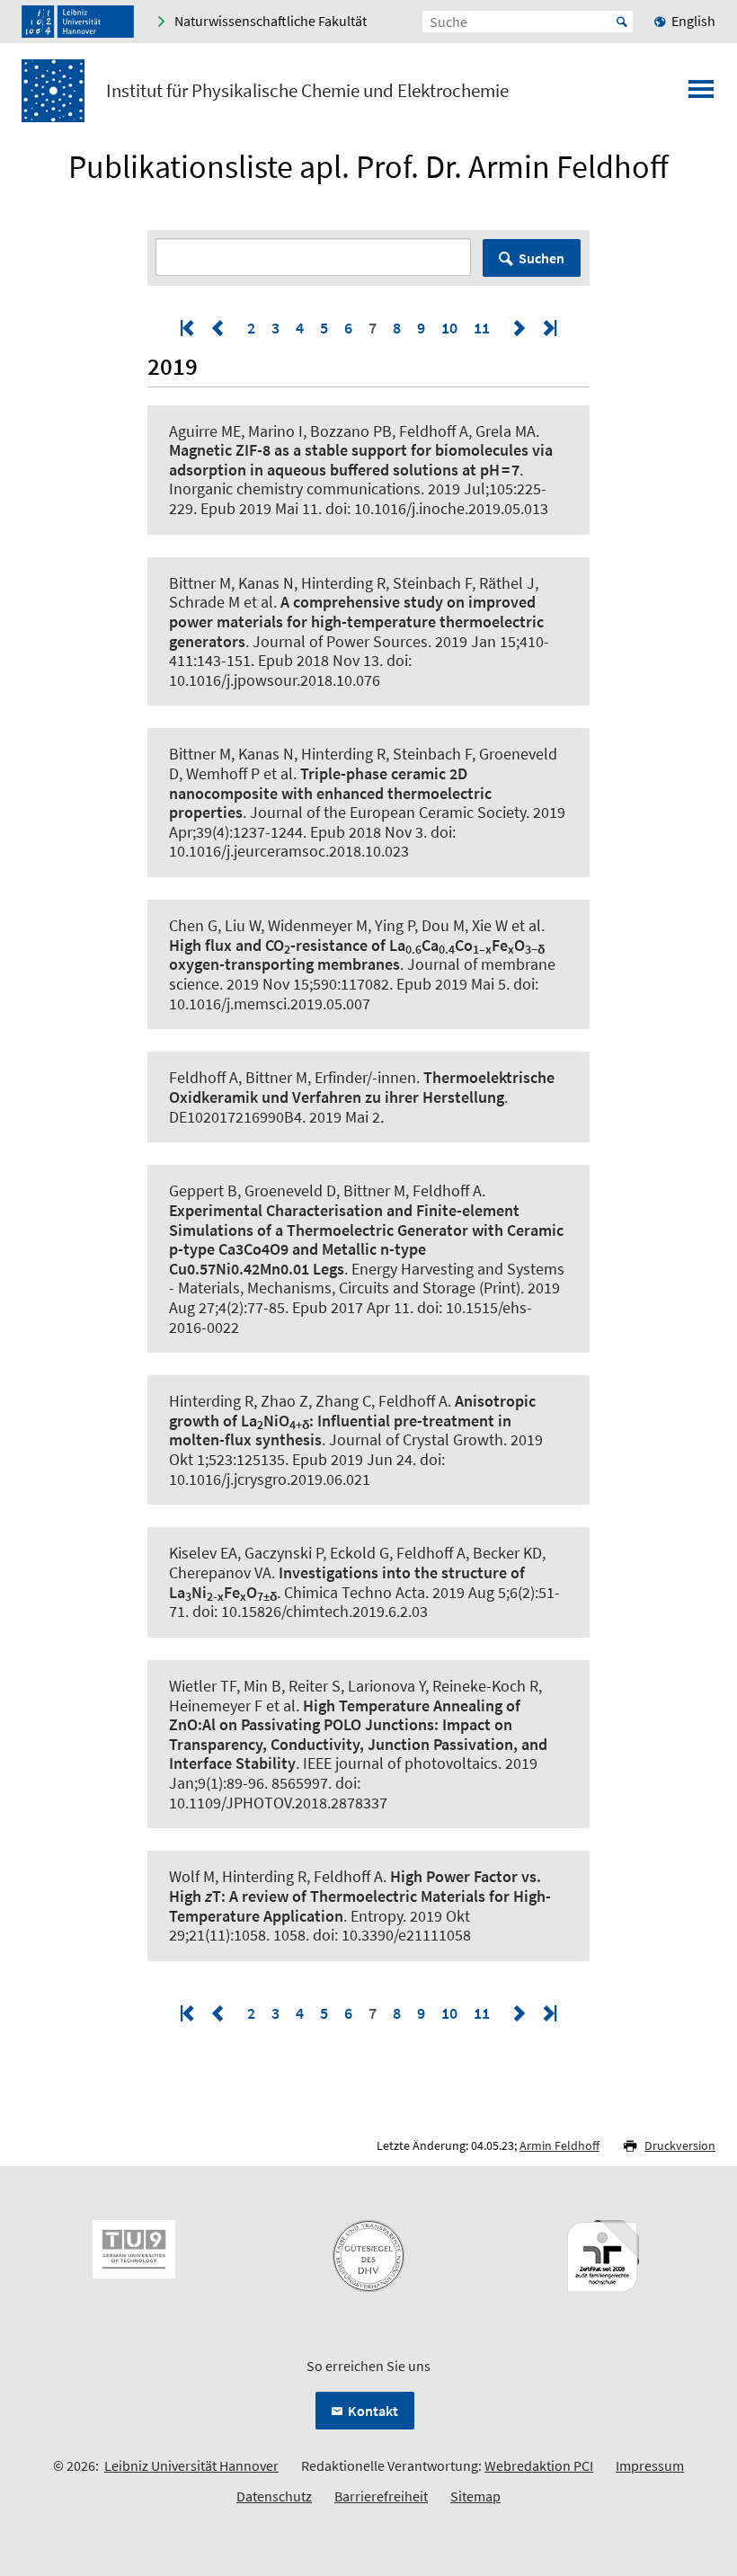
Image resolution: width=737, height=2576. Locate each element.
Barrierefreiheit (381, 2496)
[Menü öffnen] (701, 94)
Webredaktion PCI (539, 2465)
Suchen (542, 258)
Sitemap (475, 2496)
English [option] (693, 21)
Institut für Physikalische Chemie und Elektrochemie (307, 91)
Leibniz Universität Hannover (191, 2465)
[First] (189, 328)
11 (482, 328)
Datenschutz (274, 2496)
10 (449, 328)
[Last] (548, 328)
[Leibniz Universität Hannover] (78, 22)
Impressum (650, 2465)
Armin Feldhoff (559, 2145)
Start (622, 22)
